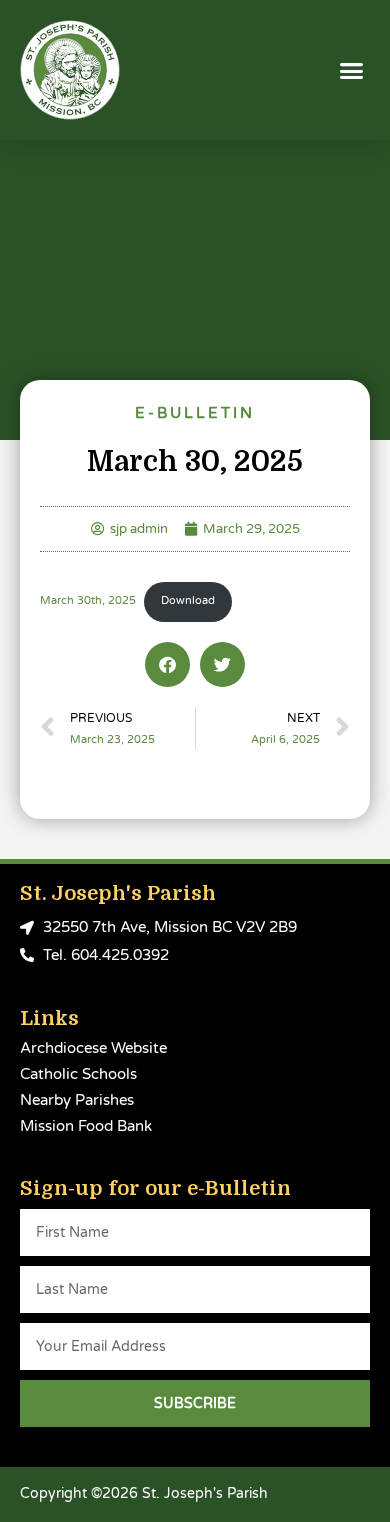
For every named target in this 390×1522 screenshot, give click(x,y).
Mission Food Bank (86, 1126)
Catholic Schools (78, 1074)
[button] (352, 70)
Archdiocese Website (93, 1048)
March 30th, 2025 (88, 600)
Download (188, 600)
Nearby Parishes (77, 1100)
